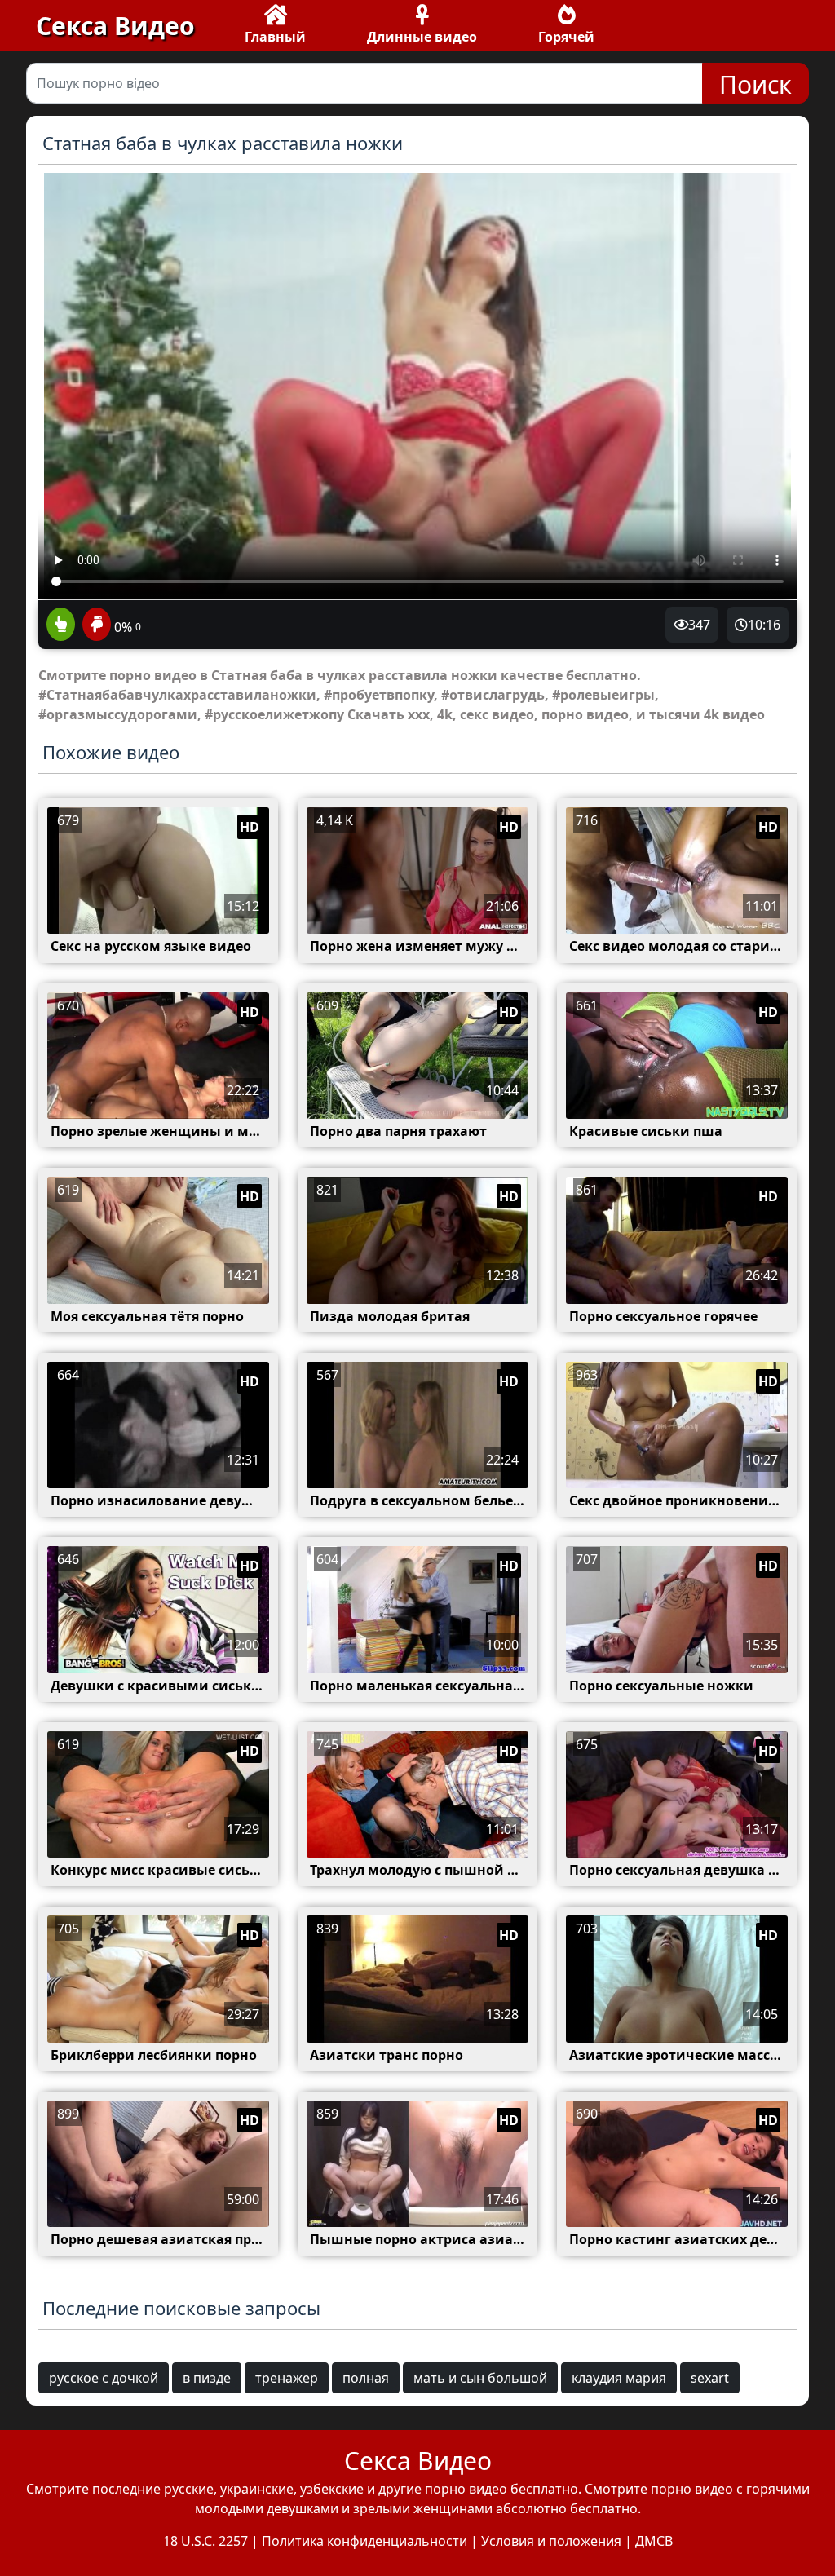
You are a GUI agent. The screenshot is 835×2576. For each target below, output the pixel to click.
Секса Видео (115, 26)
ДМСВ (654, 2541)
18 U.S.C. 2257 (205, 2541)
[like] (61, 625)
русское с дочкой (104, 2378)
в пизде (207, 2378)
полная (366, 2378)
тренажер (287, 2378)
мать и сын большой (480, 2378)
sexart (710, 2378)
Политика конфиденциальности (364, 2541)
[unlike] (95, 625)
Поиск (755, 84)
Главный (275, 37)
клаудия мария (619, 2378)
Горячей (566, 37)
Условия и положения (551, 2541)
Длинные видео (422, 37)
